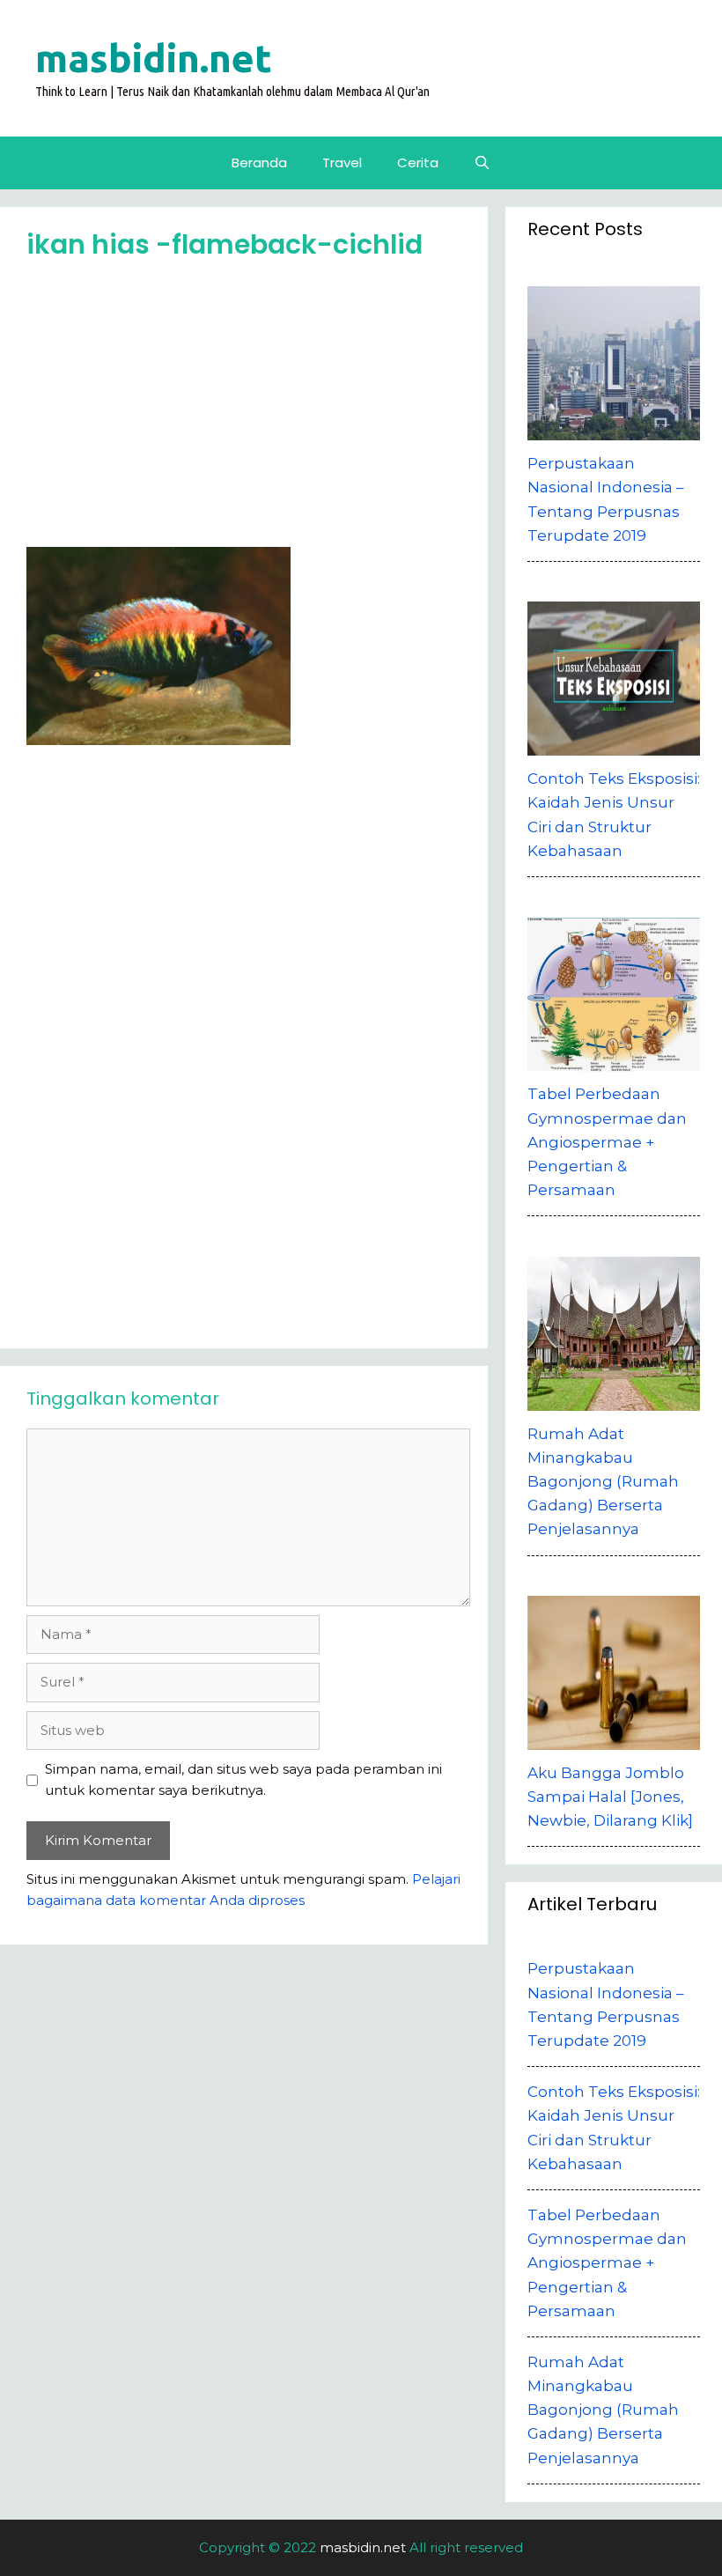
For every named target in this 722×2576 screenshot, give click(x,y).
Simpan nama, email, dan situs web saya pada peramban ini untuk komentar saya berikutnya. (243, 1779)
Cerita (418, 162)
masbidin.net (154, 58)
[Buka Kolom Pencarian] (482, 163)
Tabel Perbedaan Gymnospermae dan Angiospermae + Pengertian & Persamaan (607, 2263)
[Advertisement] (248, 410)
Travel (342, 162)
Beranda (259, 162)
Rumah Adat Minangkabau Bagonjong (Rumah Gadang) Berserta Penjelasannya (603, 2410)
